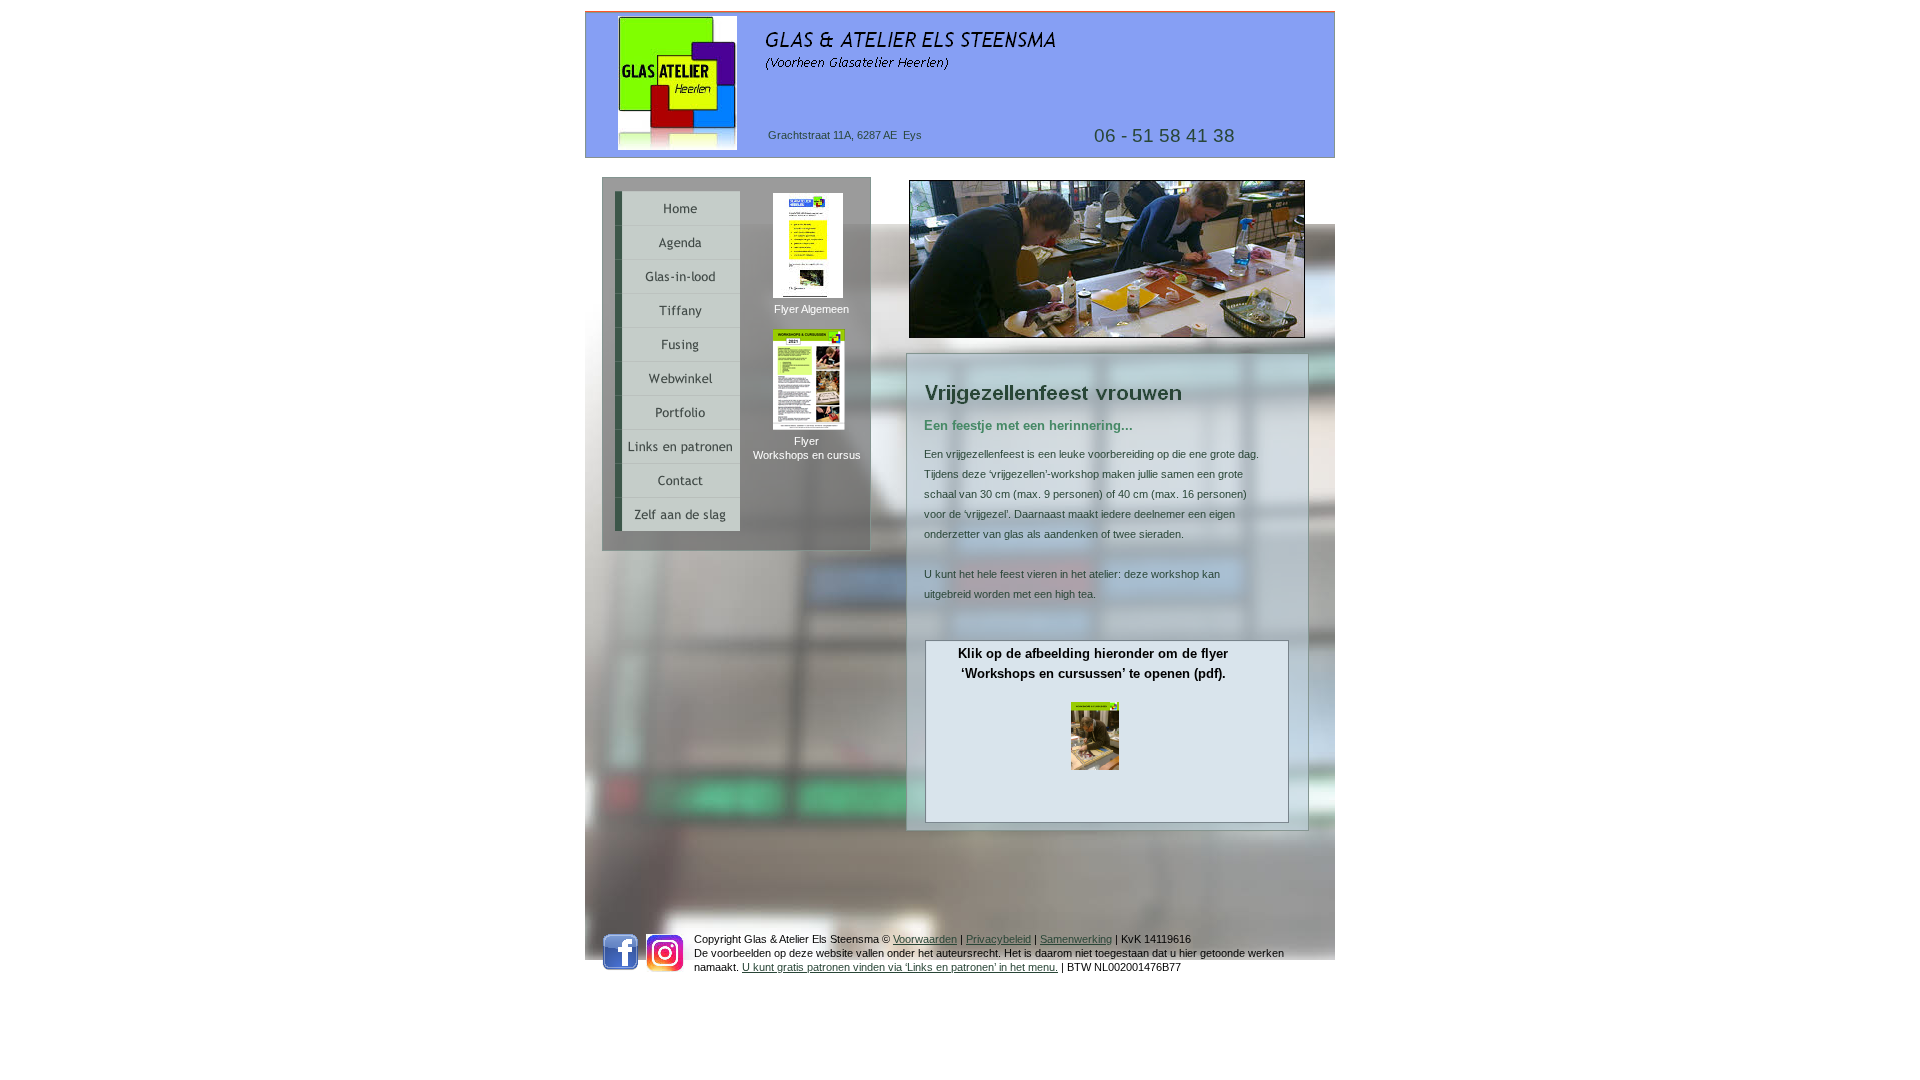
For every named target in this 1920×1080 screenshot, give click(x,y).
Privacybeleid (998, 939)
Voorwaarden (925, 939)
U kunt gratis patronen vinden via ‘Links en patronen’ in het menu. (900, 967)
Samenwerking (1076, 939)
